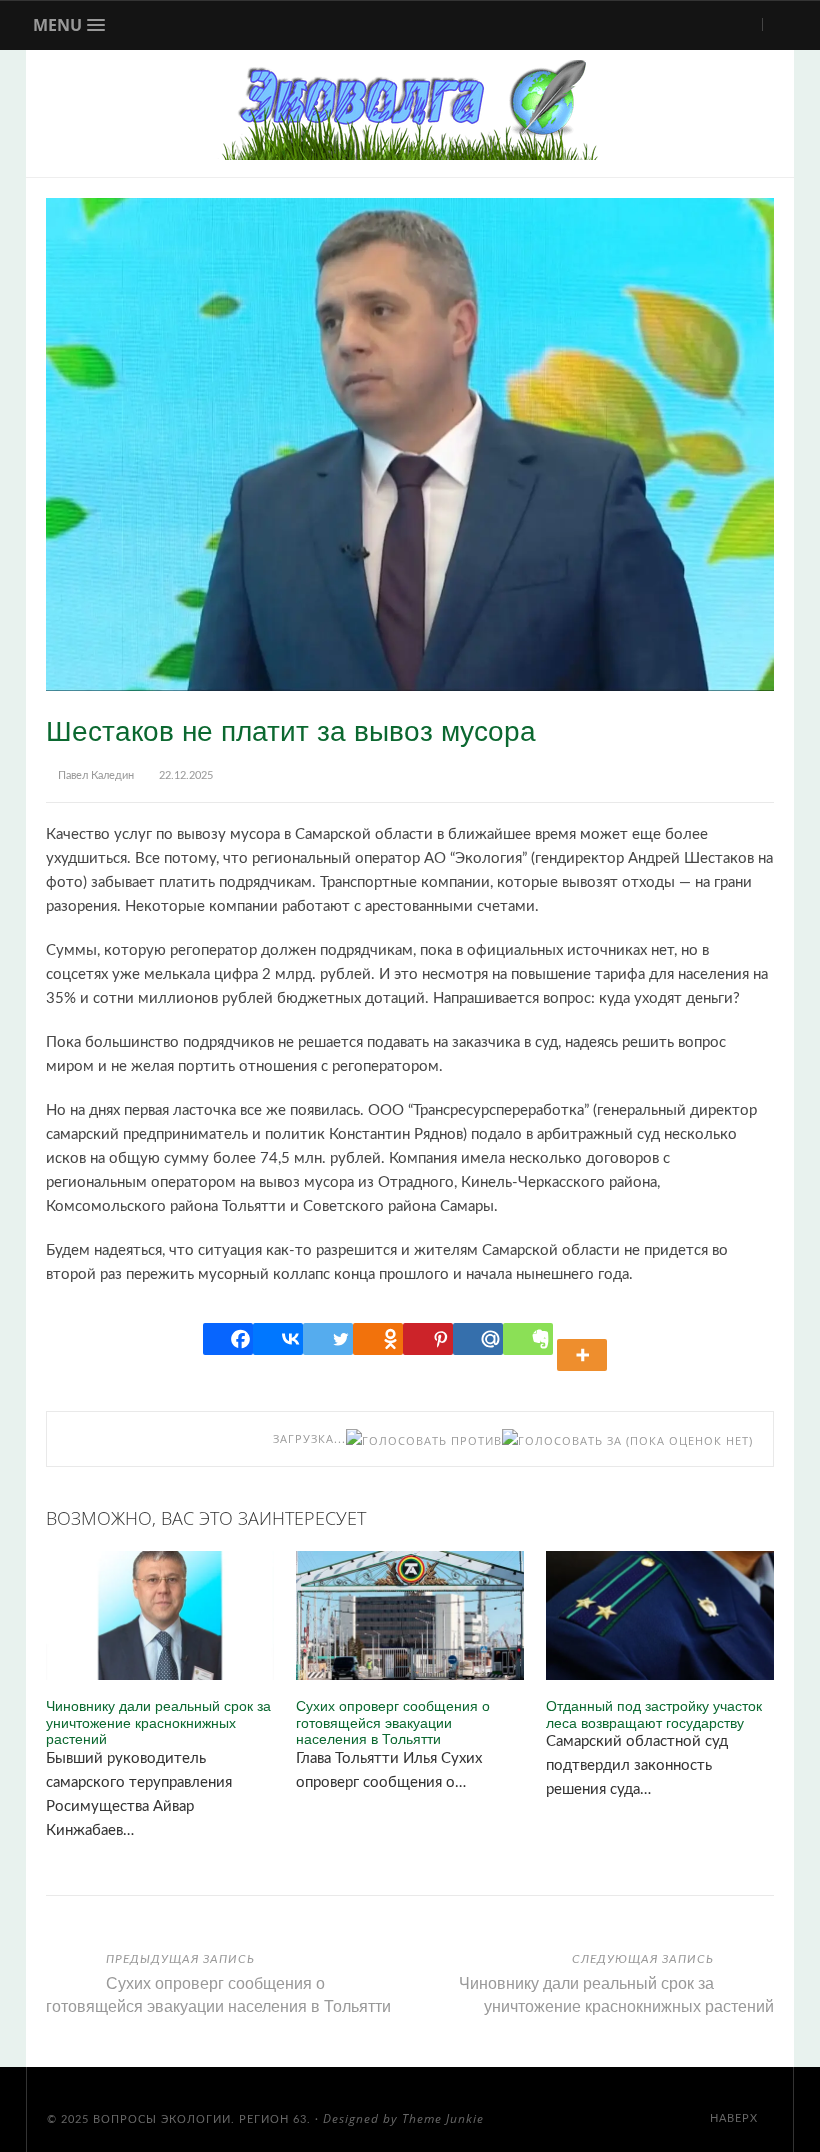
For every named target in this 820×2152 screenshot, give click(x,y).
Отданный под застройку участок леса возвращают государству (654, 1714)
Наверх (736, 2118)
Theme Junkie (443, 2118)
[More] (585, 1339)
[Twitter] (328, 1339)
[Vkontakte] (278, 1339)
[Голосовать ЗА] (562, 1440)
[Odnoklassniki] (378, 1339)
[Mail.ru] (478, 1339)
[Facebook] (228, 1339)
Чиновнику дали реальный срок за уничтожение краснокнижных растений (158, 1722)
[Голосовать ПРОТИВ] (424, 1440)
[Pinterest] (428, 1339)
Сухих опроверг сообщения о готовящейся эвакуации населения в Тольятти (393, 1722)
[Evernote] (528, 1339)
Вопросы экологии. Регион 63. (202, 2119)
